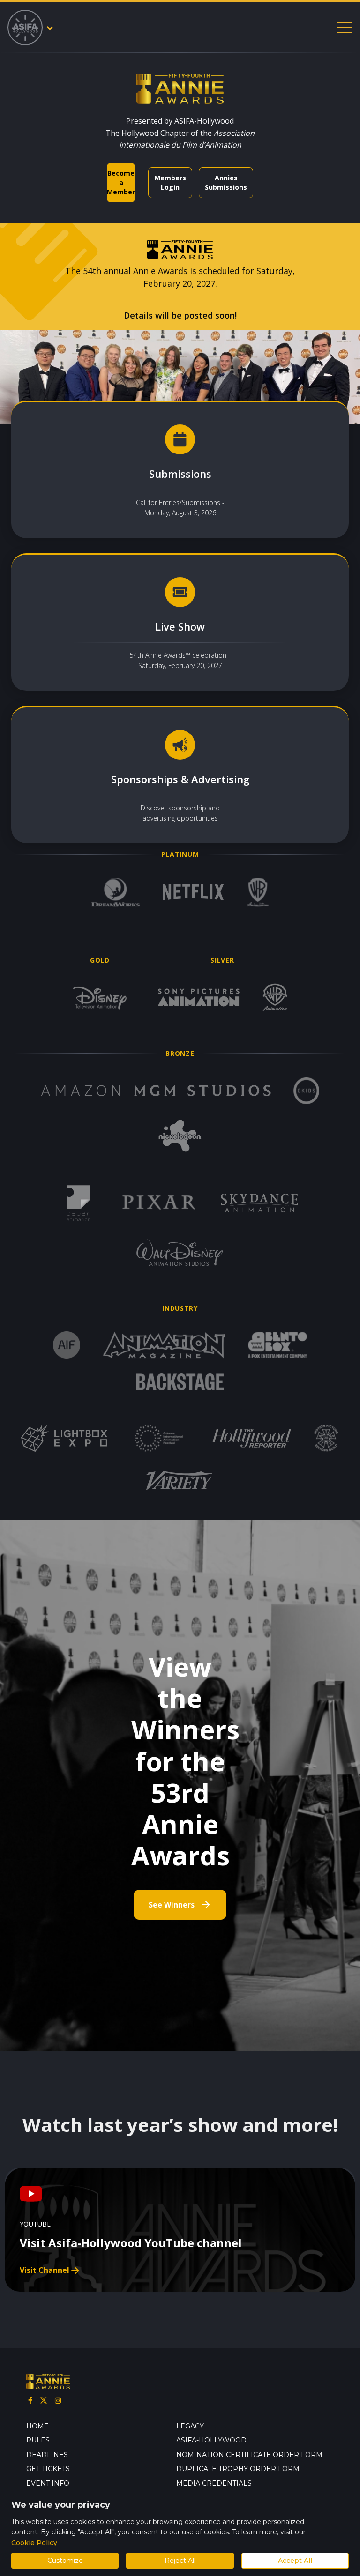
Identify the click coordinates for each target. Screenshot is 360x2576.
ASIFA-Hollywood (211, 2440)
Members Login (170, 182)
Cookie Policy (34, 2543)
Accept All (295, 2561)
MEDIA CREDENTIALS (214, 2483)
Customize (65, 2561)
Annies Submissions (226, 182)
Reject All (180, 2561)
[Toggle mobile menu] (345, 28)
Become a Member (121, 182)
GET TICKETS (48, 2469)
